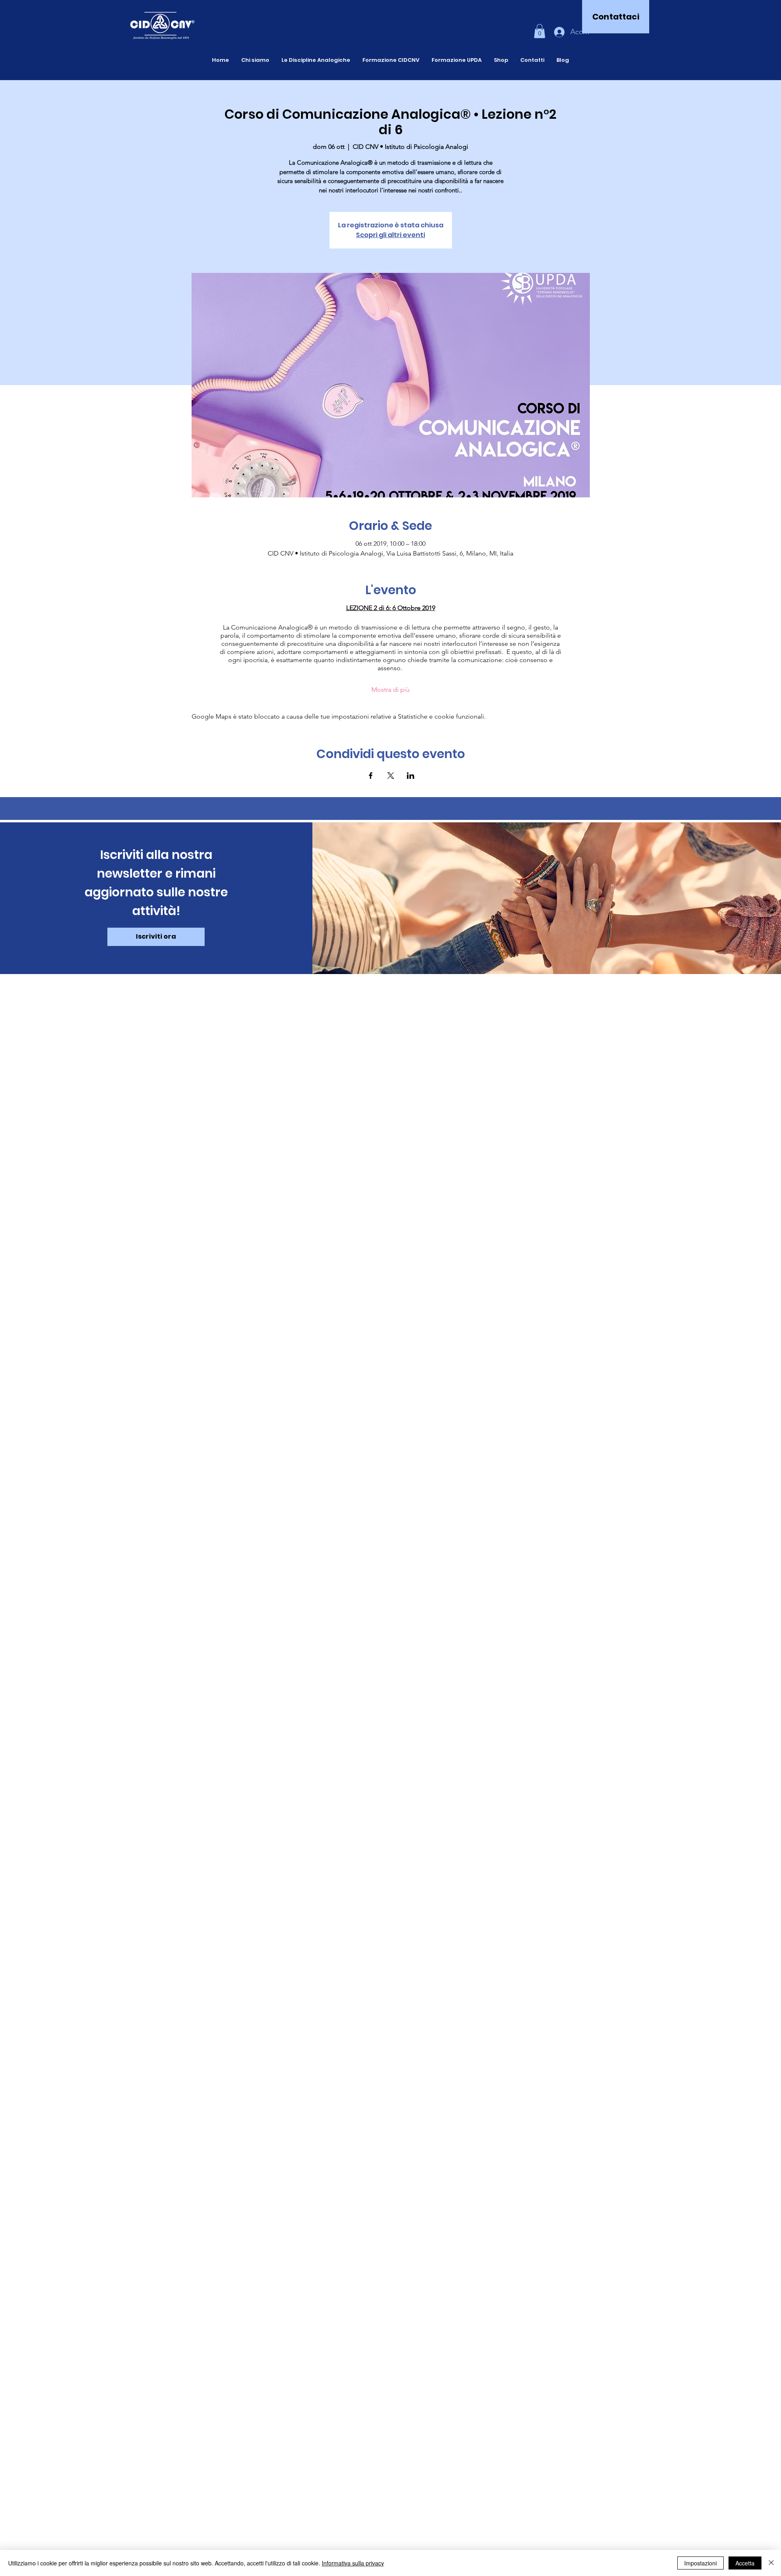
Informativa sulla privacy (353, 2563)
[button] (540, 31)
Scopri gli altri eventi (390, 235)
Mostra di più (390, 690)
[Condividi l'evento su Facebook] (371, 776)
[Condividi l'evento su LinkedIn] (411, 776)
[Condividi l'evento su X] (391, 776)
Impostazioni (700, 2563)
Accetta (745, 2563)
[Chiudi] (771, 2563)
